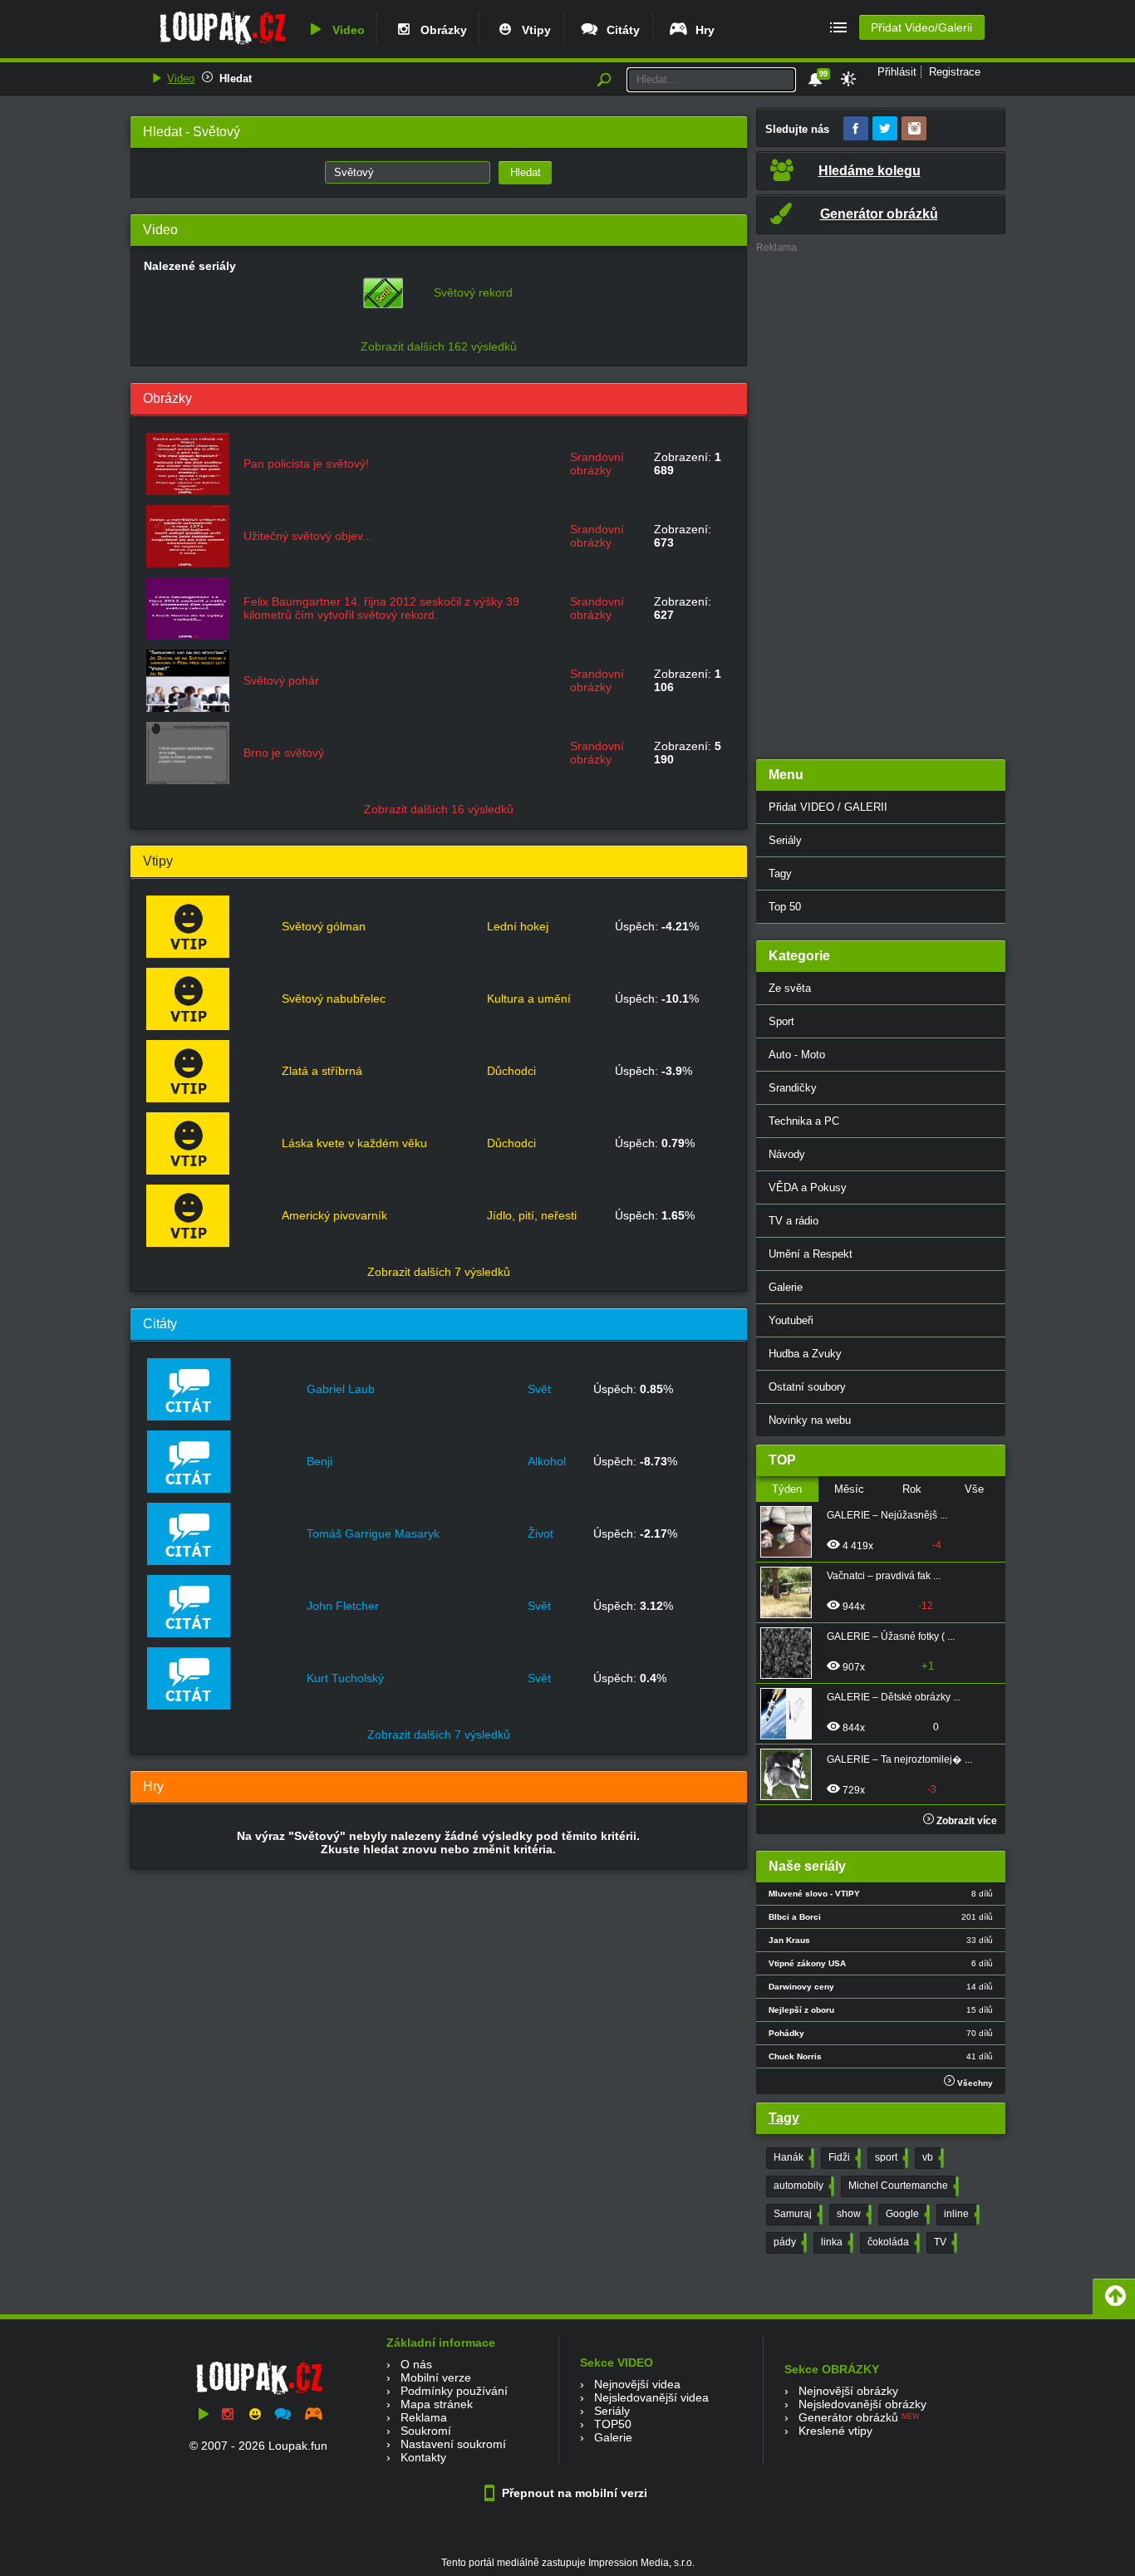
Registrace (955, 72)
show (852, 2214)
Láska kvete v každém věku (354, 1143)
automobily (802, 2186)
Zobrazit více (965, 1821)
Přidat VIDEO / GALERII (828, 807)
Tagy (780, 873)
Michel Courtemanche (902, 2186)
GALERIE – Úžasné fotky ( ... (891, 1636)
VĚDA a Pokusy (808, 1187)
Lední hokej (518, 926)
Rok (912, 1489)
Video (345, 30)
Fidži (843, 2157)
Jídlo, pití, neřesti (532, 1215)
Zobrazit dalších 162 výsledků (439, 346)
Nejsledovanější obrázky (862, 2404)
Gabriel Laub (341, 1389)
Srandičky (793, 1088)
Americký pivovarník (334, 1215)
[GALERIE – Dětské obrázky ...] (791, 1714)
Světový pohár (281, 680)
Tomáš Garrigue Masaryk (373, 1533)
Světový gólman (324, 926)
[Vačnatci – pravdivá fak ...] (791, 1592)
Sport (781, 1021)
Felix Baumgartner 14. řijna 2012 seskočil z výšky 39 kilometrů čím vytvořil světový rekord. (381, 608)
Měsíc (849, 1489)
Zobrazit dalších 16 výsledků (439, 809)
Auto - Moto (797, 1055)
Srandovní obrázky (597, 464)
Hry (702, 30)
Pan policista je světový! (306, 464)
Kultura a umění (529, 999)
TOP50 (613, 2424)
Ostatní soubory (807, 1387)
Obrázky (440, 30)
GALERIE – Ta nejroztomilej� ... (899, 1759)
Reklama (424, 2417)
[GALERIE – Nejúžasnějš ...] (791, 1532)
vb (931, 2157)
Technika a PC (804, 1121)
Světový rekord (473, 292)
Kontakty (423, 2457)
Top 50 (785, 907)
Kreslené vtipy (835, 2431)
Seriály (785, 840)
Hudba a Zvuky (805, 1354)
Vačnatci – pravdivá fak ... (884, 1576)
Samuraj (796, 2214)
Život (540, 1533)
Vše (974, 1489)
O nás (416, 2364)
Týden (787, 1489)
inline (960, 2214)
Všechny (974, 2083)
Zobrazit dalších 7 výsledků (439, 1272)
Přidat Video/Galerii (921, 27)
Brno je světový (284, 753)
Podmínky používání (454, 2391)
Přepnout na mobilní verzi (573, 2493)
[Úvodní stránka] (222, 47)
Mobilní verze (436, 2377)
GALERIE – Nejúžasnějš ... (887, 1515)
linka (835, 2242)
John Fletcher (343, 1606)
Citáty (620, 30)
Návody (787, 1154)
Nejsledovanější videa (651, 2397)
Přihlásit (897, 72)
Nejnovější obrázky (848, 2391)
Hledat (236, 79)
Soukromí (426, 2431)
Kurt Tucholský (345, 1678)
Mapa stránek (437, 2404)
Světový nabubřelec (334, 999)
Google (906, 2214)
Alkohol (547, 1461)
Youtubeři (791, 1320)
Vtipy (533, 30)
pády (789, 2242)
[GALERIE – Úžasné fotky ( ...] (791, 1653)
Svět (539, 1389)
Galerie (786, 1287)
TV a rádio (794, 1221)
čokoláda (892, 2242)
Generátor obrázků (848, 2417)
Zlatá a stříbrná (322, 1071)
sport (890, 2157)
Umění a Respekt (811, 1254)
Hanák (792, 2157)
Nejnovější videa (637, 2384)
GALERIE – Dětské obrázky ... (894, 1697)
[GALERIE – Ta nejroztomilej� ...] (791, 1774)
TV (944, 2242)
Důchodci (511, 1071)
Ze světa (790, 988)
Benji (319, 1461)
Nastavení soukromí (453, 2444)
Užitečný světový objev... (308, 536)
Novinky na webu (810, 1420)
